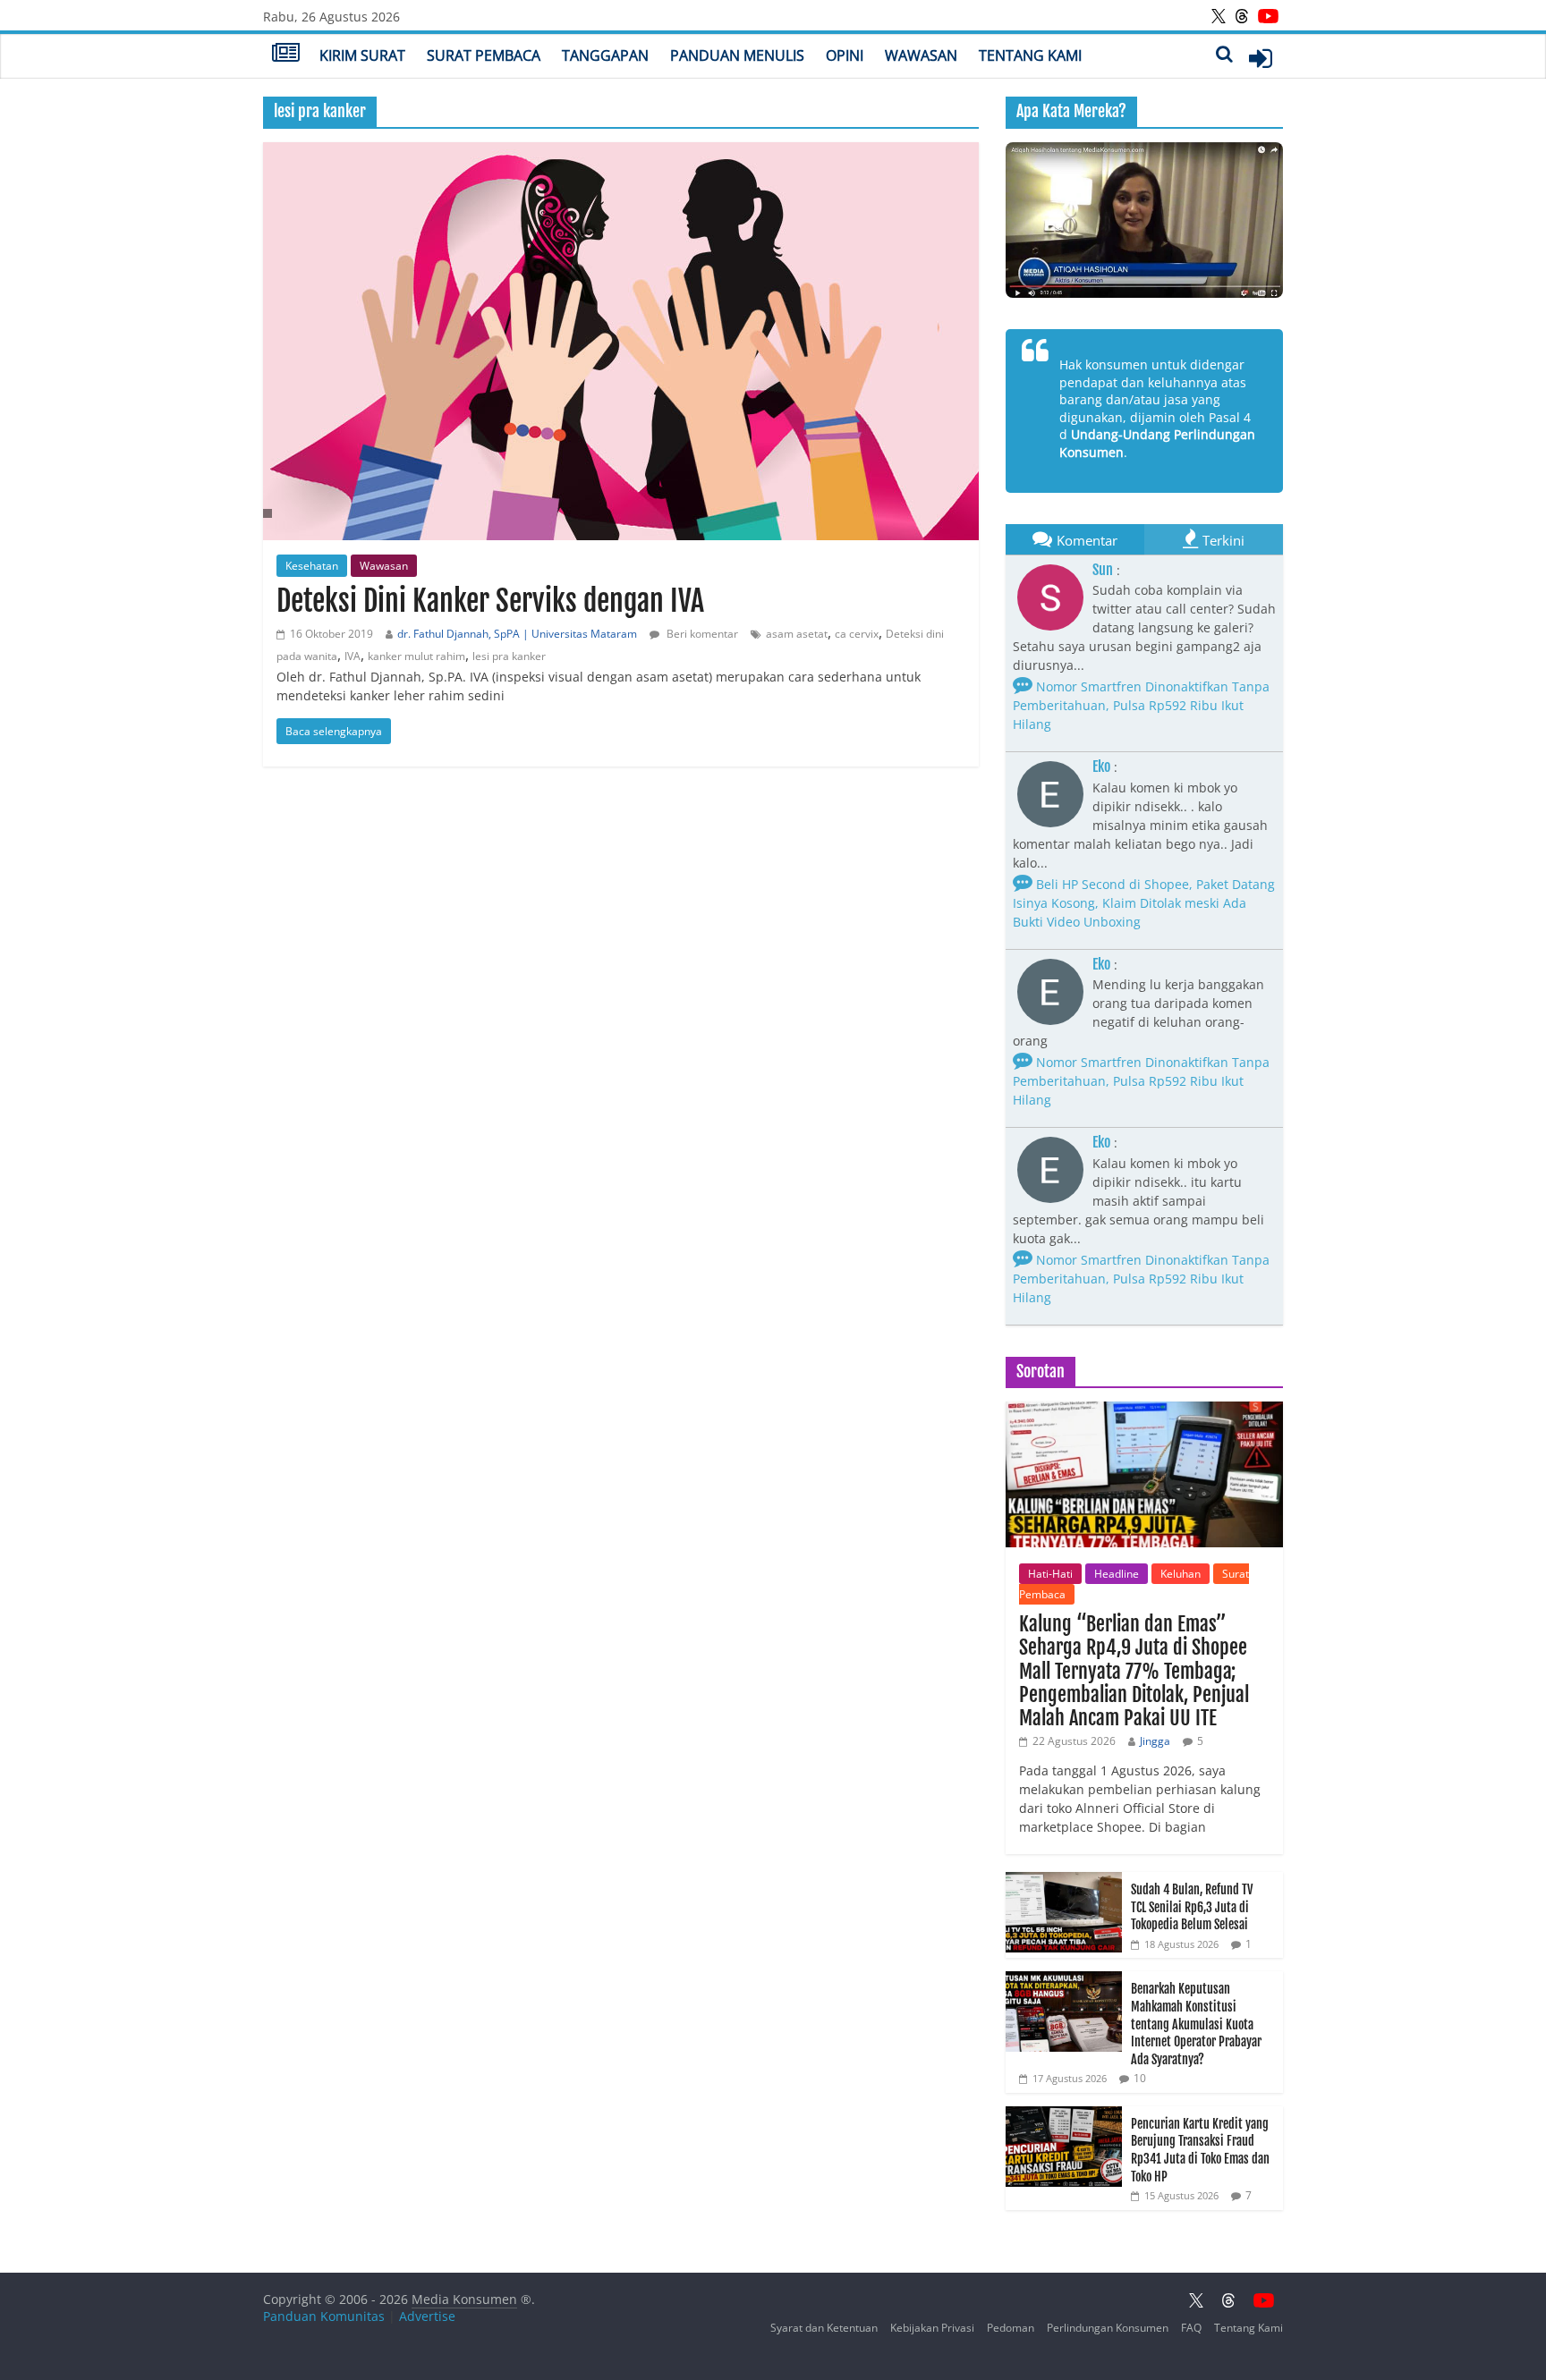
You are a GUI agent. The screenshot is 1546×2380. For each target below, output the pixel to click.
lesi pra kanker (509, 656)
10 (1140, 2078)
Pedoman (1011, 2328)
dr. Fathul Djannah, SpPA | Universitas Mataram (517, 634)
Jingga (1155, 1741)
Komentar (1087, 540)
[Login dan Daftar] (1261, 58)
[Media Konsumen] (286, 55)
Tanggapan (605, 55)
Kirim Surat (362, 55)
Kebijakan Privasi (932, 2328)
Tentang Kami (1030, 55)
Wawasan (921, 55)
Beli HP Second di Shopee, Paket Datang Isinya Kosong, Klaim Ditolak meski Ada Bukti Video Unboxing (1144, 903)
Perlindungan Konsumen (1108, 2328)
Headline (1117, 1574)
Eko (1101, 767)
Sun (1103, 570)
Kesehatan (312, 566)
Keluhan (1181, 1574)
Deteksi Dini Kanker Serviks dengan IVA (490, 601)
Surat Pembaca (484, 55)
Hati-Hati (1050, 1574)
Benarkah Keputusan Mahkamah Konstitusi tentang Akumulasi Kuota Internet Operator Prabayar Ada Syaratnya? (1196, 2024)
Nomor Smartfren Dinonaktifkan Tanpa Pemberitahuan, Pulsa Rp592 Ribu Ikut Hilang (1141, 705)
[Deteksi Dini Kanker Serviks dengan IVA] (621, 341)
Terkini (1223, 540)
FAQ (1191, 2328)
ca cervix (857, 634)
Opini (845, 55)
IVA (353, 656)
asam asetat (797, 634)
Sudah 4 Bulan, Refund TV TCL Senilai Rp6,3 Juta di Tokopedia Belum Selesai (1192, 1907)
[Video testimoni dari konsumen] (1144, 220)
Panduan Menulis (737, 55)
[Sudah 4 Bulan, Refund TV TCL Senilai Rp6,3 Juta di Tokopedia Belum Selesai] (1064, 1881)
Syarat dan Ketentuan (824, 2328)
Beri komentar (701, 634)
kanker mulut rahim (416, 656)
